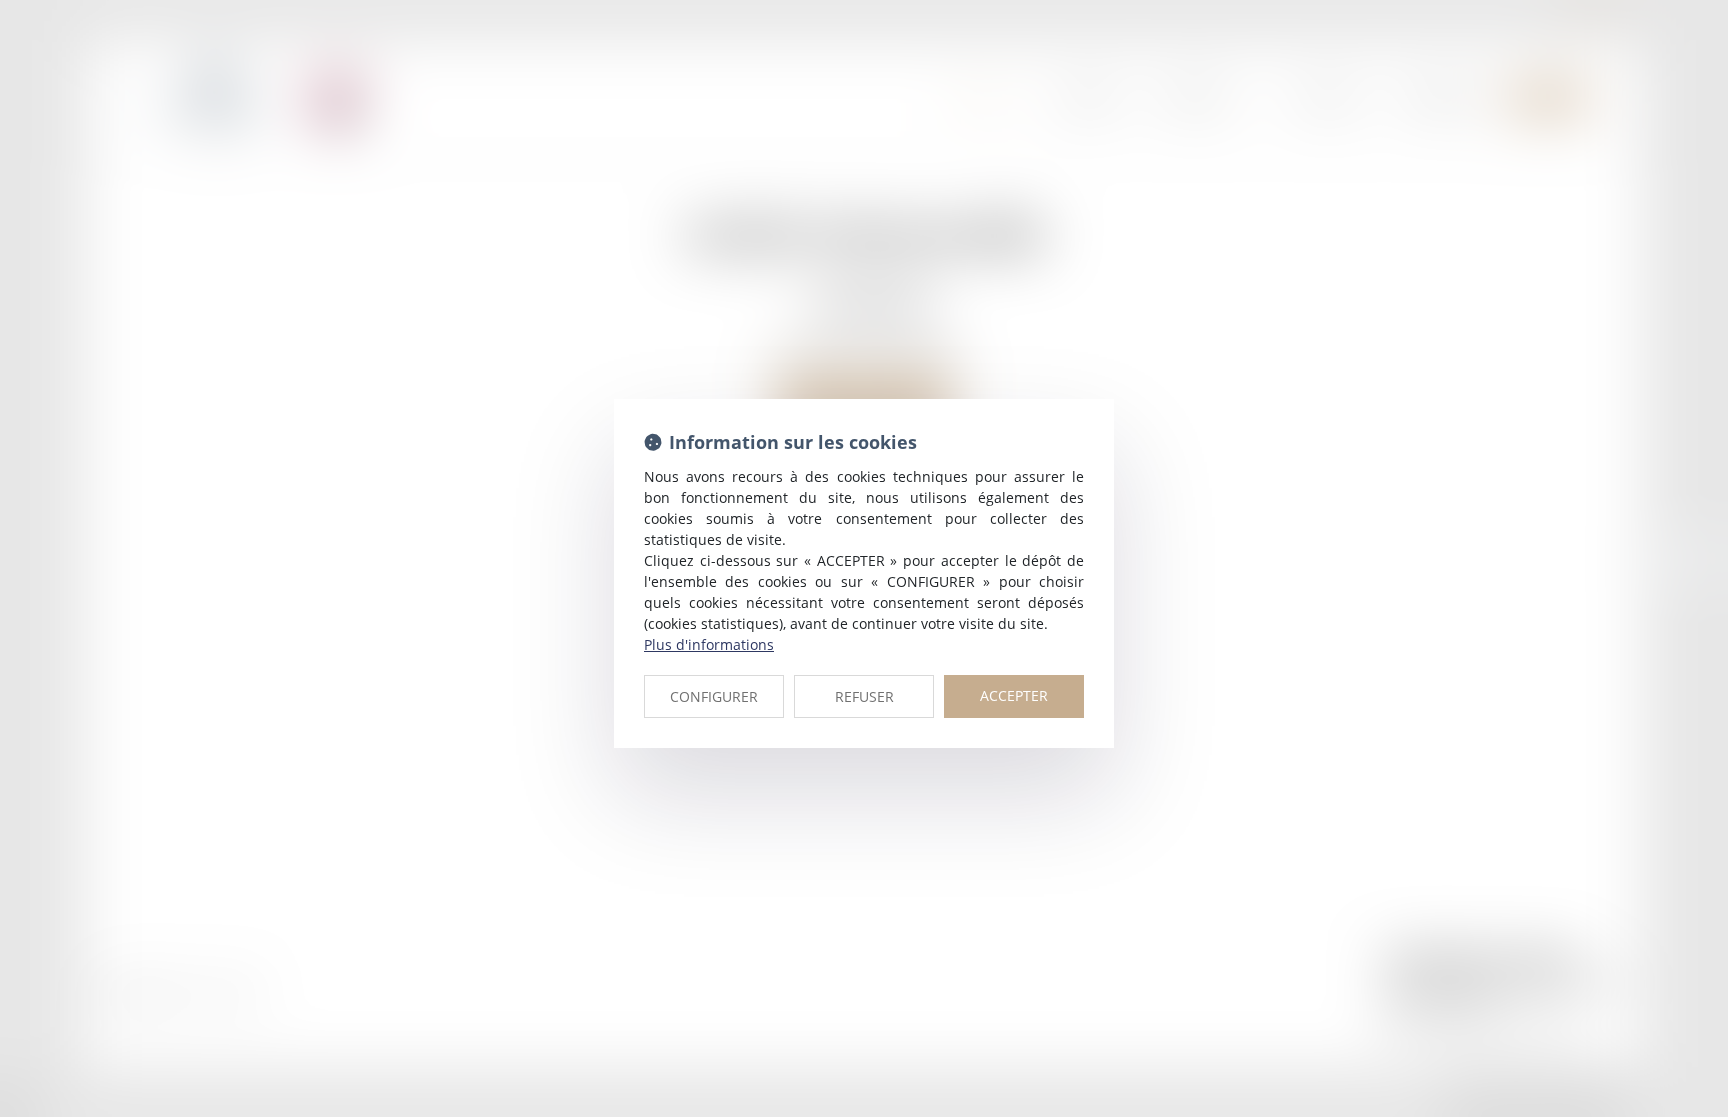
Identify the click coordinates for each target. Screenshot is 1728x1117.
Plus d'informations (709, 644)
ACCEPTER (1014, 695)
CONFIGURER (714, 696)
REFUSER (864, 696)
